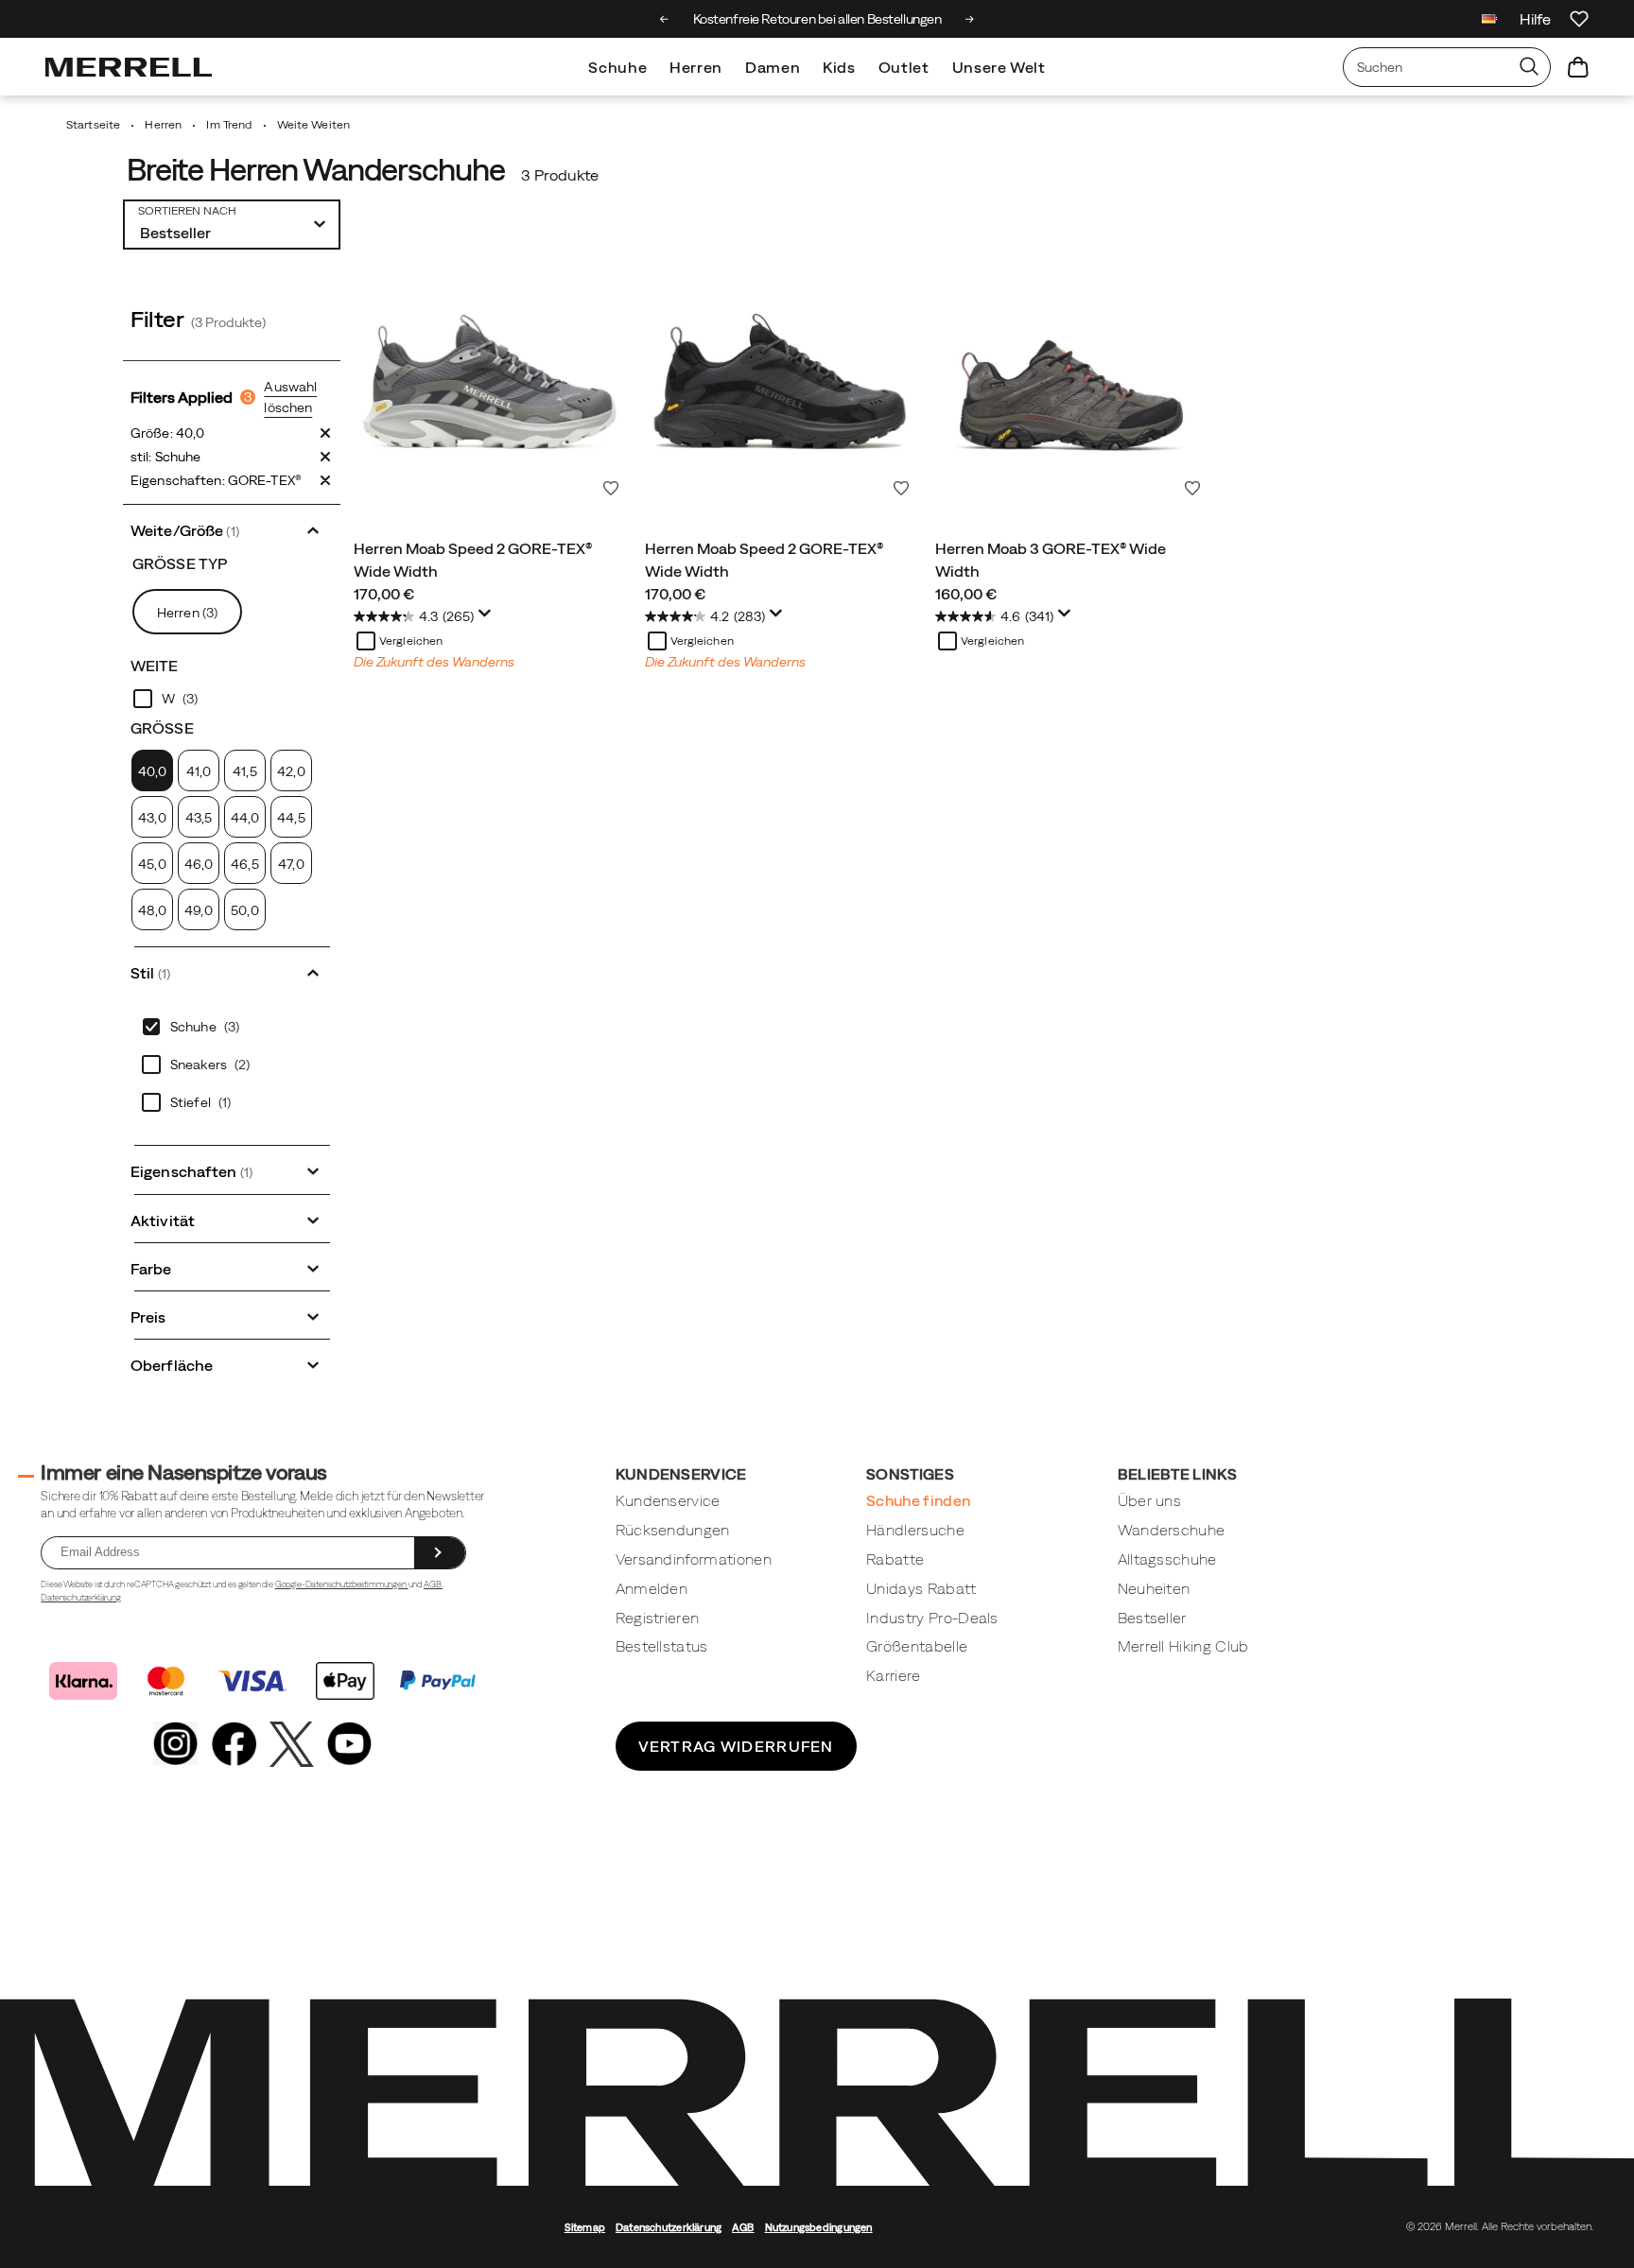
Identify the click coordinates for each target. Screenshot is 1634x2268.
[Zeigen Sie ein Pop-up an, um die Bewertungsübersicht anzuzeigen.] (488, 618)
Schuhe (617, 67)
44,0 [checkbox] (245, 818)
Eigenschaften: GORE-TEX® (216, 480)
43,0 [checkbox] (152, 818)
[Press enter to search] (1529, 67)
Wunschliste (611, 488)
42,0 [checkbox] (291, 771)
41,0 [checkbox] (199, 771)
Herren (696, 67)
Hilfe (1535, 19)
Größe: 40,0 (167, 433)
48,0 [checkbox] (152, 910)
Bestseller (1152, 1618)
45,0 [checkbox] (152, 864)
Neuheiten (1154, 1588)
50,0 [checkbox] (244, 910)
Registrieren (658, 1618)
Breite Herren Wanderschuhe (315, 170)
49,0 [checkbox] (198, 910)
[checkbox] (232, 699)
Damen (773, 67)
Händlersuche (915, 1530)
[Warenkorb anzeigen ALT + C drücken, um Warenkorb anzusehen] (1578, 67)
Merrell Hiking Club (1183, 1646)
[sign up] (440, 1553)
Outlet (904, 67)
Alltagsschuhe (1167, 1559)
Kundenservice (668, 1500)
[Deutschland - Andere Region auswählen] (1489, 21)
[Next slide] (970, 19)
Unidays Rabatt (921, 1588)
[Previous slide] (664, 19)
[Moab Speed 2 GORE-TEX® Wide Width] (490, 369)
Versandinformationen (694, 1559)
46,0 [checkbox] (199, 864)
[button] (232, 529)
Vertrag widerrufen (736, 1746)
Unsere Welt (999, 67)
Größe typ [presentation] (180, 563)
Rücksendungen (673, 1530)
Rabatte (895, 1559)
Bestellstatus (662, 1646)
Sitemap (585, 2227)
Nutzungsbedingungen (819, 2227)
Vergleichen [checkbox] (411, 641)
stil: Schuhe (165, 457)
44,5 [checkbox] (291, 818)
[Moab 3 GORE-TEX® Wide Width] (1071, 369)
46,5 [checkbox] (244, 864)
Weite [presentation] (155, 666)
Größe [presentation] (162, 728)
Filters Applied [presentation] (191, 397)
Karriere (894, 1675)
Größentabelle (917, 1646)
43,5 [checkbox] (199, 818)
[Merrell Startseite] (129, 67)
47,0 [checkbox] (291, 864)
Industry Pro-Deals (932, 1618)
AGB (433, 1584)
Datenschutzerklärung (81, 1597)
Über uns (1150, 1500)
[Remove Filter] (325, 433)
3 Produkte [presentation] (560, 175)
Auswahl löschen (290, 397)
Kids (839, 67)
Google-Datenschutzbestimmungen (342, 1584)
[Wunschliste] (1579, 19)
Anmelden (652, 1588)
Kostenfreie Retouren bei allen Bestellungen (817, 19)
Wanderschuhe (1172, 1530)
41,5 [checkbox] (244, 771)
